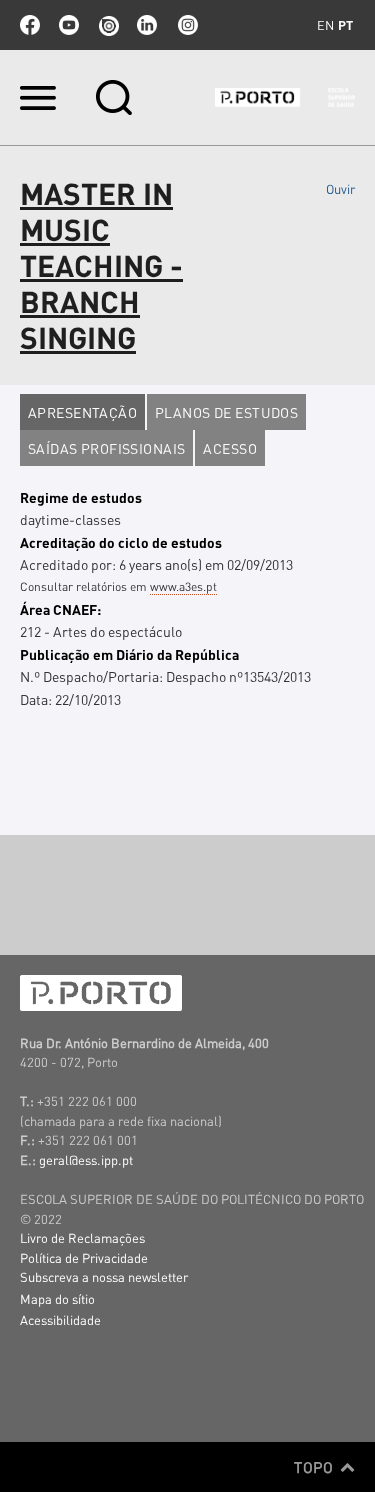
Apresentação (82, 412)
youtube (69, 25)
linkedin (147, 25)
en (325, 25)
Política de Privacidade (84, 1257)
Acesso (230, 448)
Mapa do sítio (57, 1298)
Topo (315, 1467)
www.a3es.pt (183, 586)
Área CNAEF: (60, 609)
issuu (108, 25)
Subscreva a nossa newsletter (104, 1276)
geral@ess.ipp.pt (86, 1159)
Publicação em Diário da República (129, 654)
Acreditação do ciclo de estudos (121, 542)
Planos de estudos (226, 412)
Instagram (186, 25)
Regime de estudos (81, 497)
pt (345, 25)
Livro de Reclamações (82, 1237)
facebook (30, 25)
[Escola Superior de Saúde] (285, 97)
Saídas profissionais (106, 448)
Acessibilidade (60, 1319)
